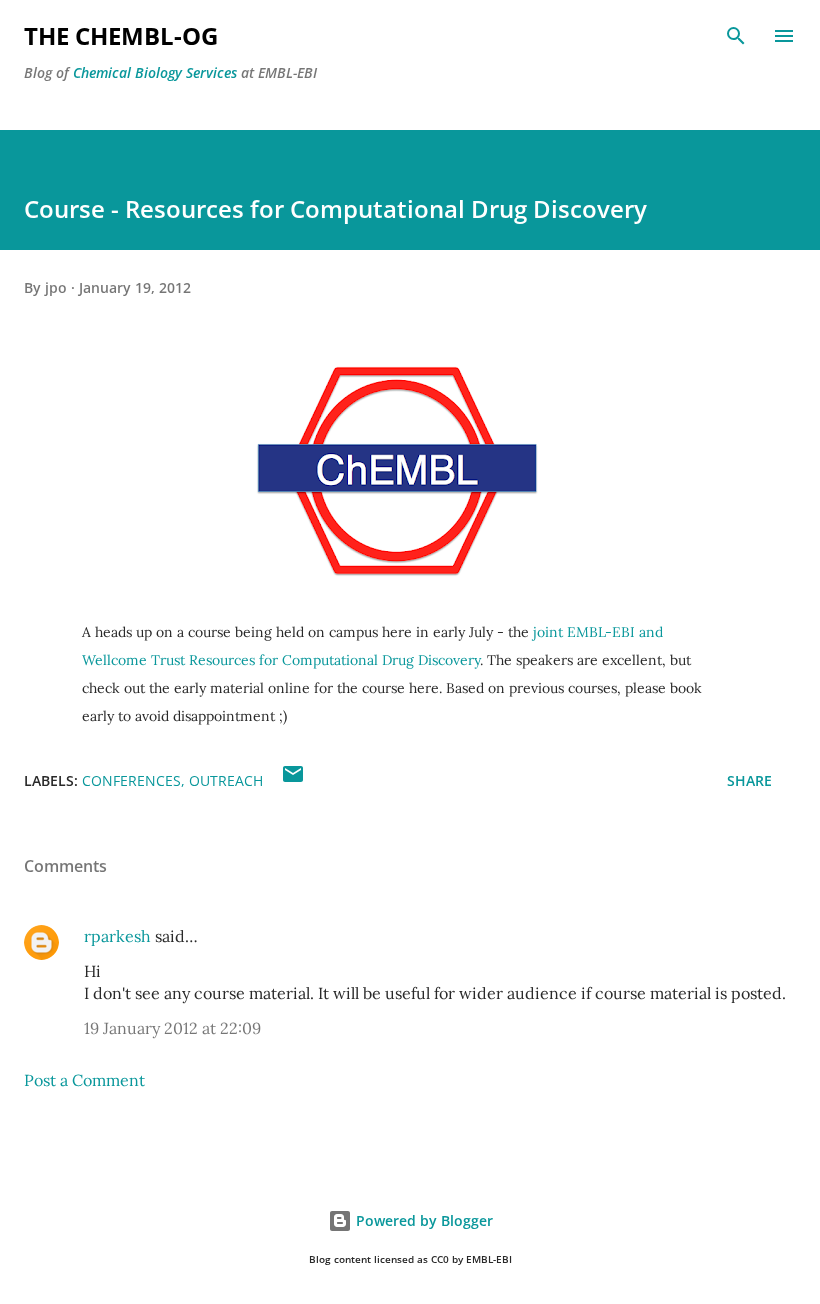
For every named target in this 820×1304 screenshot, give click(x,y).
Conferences (131, 780)
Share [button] (749, 780)
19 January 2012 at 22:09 (172, 1028)
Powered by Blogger (422, 1220)
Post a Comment (84, 1080)
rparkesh (117, 936)
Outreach (226, 780)
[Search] (736, 36)
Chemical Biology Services (155, 72)
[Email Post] (293, 780)
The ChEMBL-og (121, 35)
